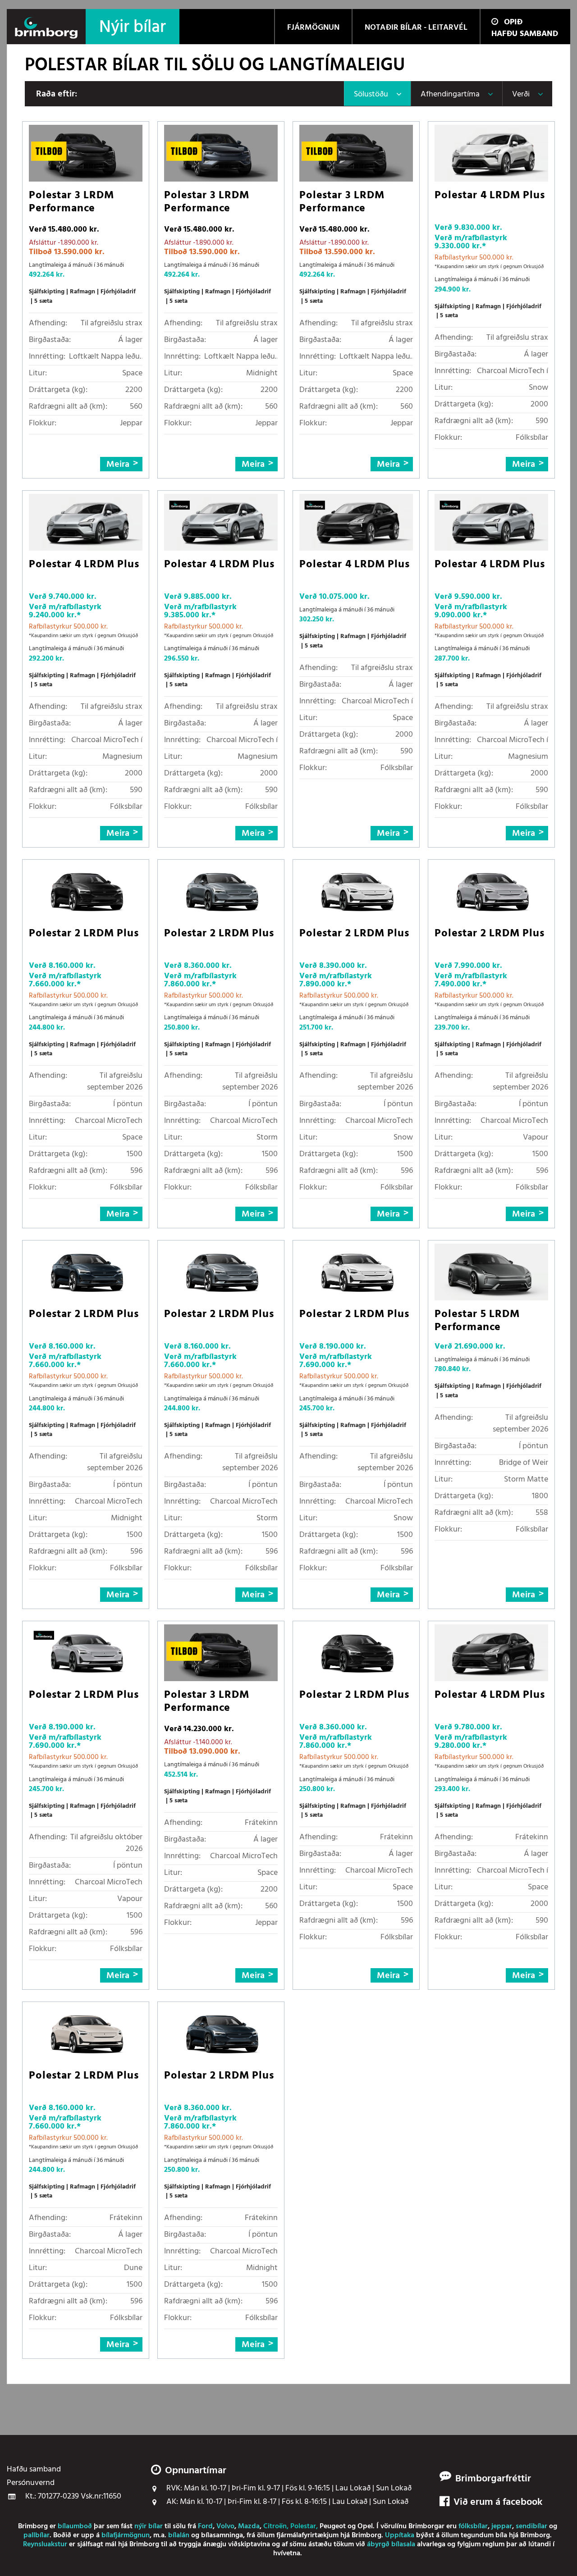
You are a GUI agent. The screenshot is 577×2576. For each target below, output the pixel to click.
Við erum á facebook (498, 2503)
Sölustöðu (371, 94)
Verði (521, 94)
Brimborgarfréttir (493, 2479)
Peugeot (333, 2526)
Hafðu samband (525, 34)
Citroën (275, 2526)
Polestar (303, 2526)
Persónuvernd (31, 2483)
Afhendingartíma (450, 94)
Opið (513, 22)
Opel (365, 2526)
